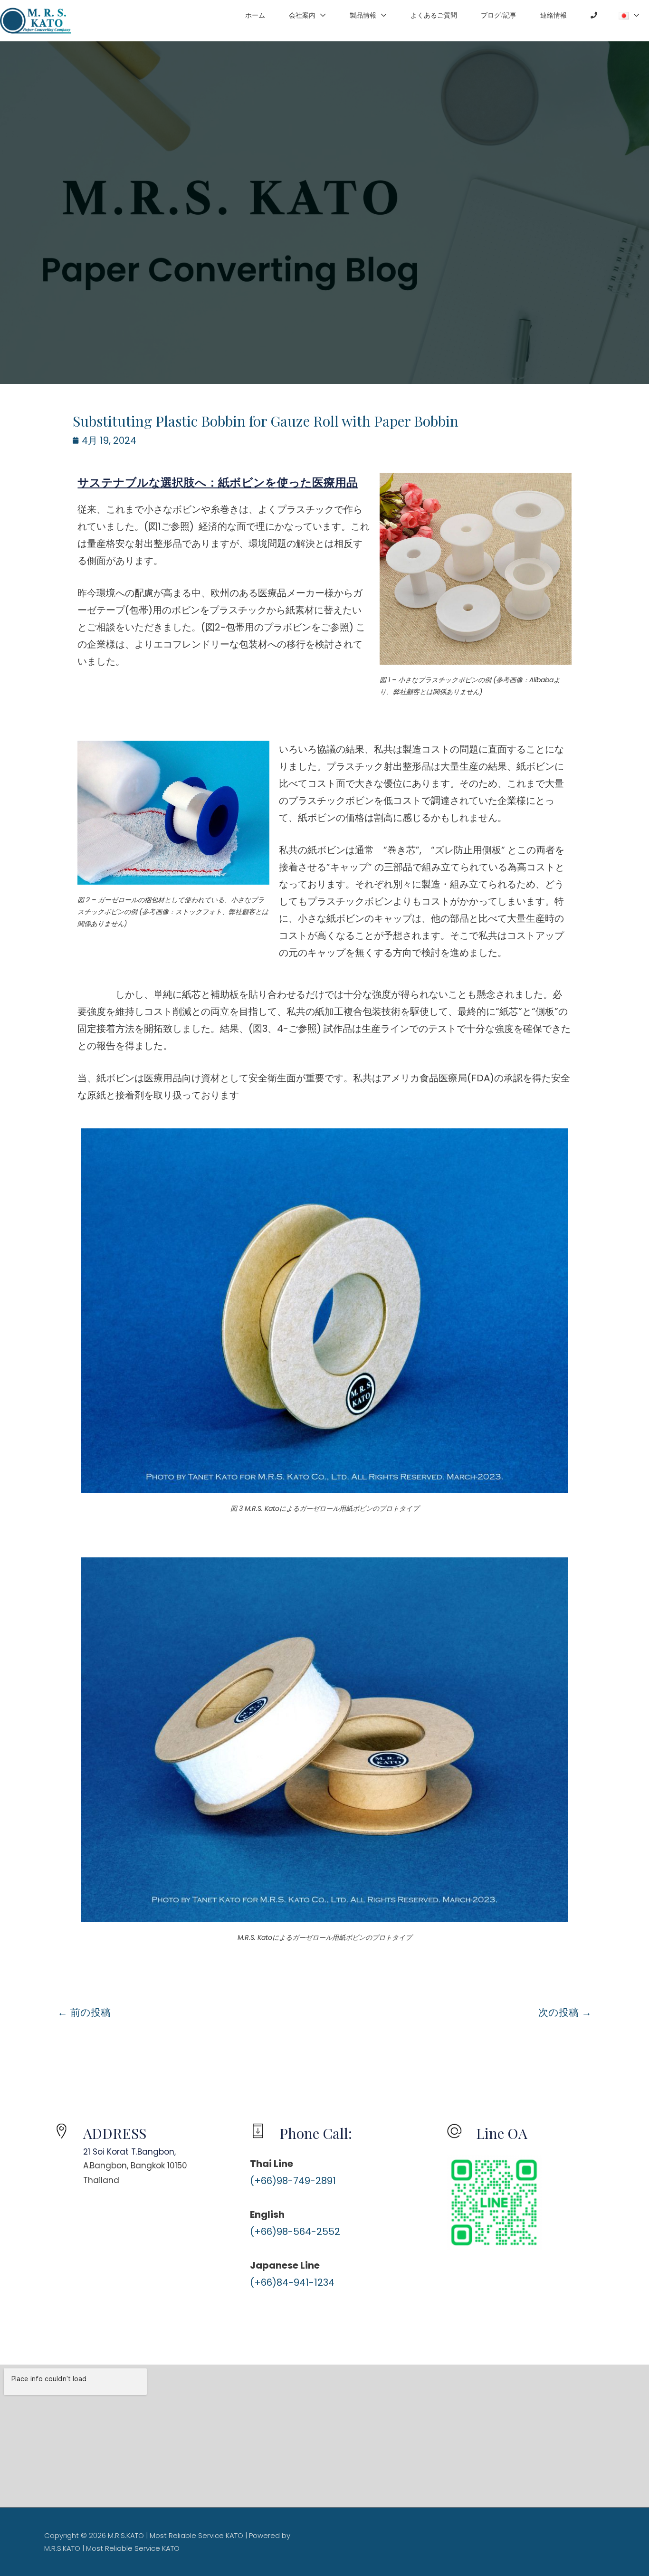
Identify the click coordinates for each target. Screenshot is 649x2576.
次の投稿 (565, 2012)
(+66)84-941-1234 (292, 2282)
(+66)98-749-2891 (293, 2181)
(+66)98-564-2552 (295, 2232)
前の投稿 (84, 2012)
